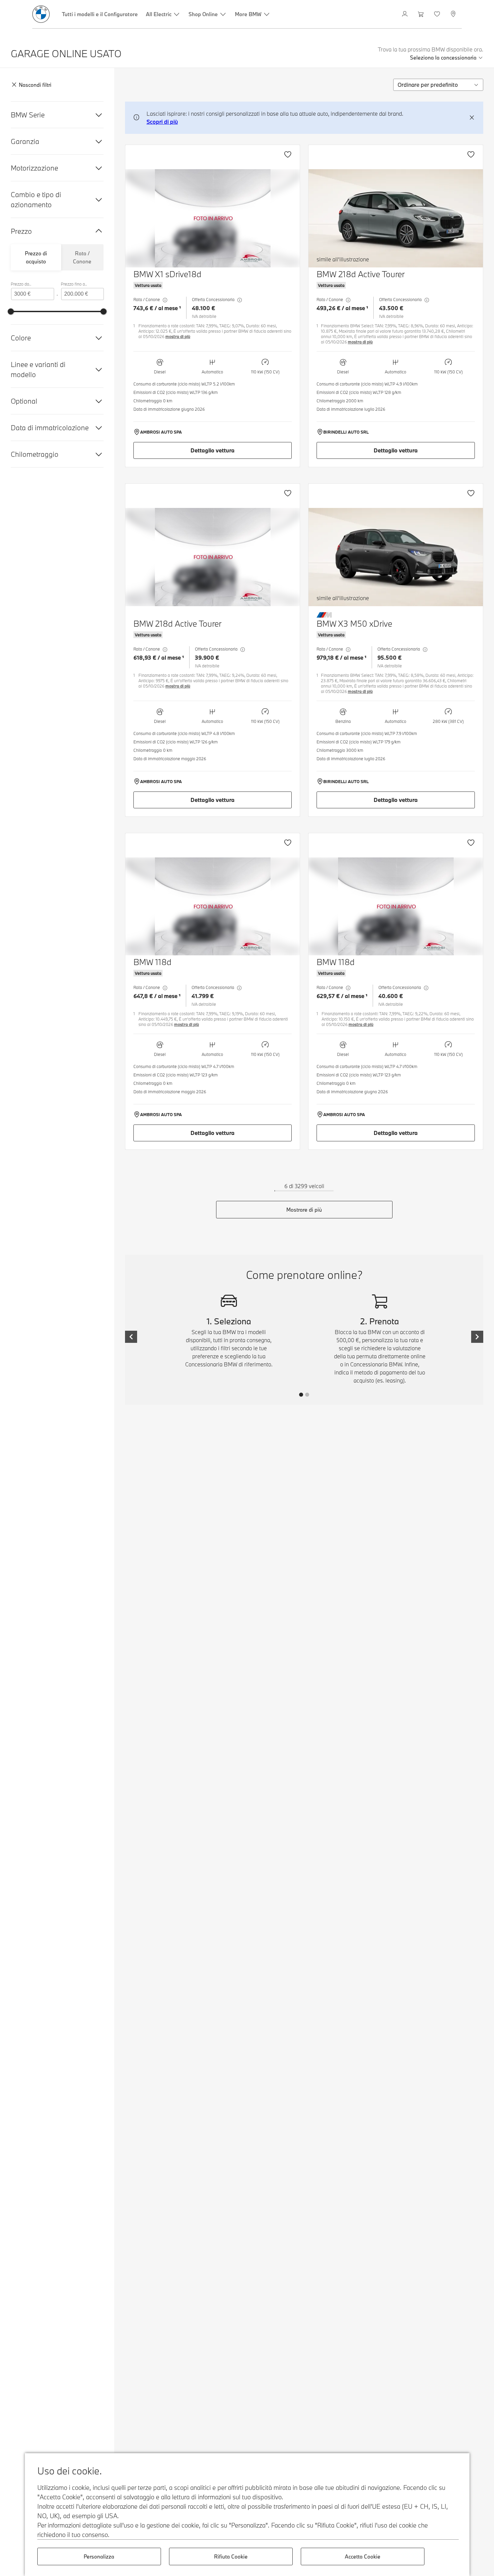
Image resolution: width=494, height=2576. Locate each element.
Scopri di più (162, 122)
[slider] (11, 311)
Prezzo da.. (21, 284)
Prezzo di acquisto (36, 257)
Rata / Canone (82, 257)
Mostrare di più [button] (304, 1210)
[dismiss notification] (472, 118)
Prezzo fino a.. (74, 284)
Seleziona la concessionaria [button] (443, 58)
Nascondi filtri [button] (35, 85)
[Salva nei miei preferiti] (288, 154)
